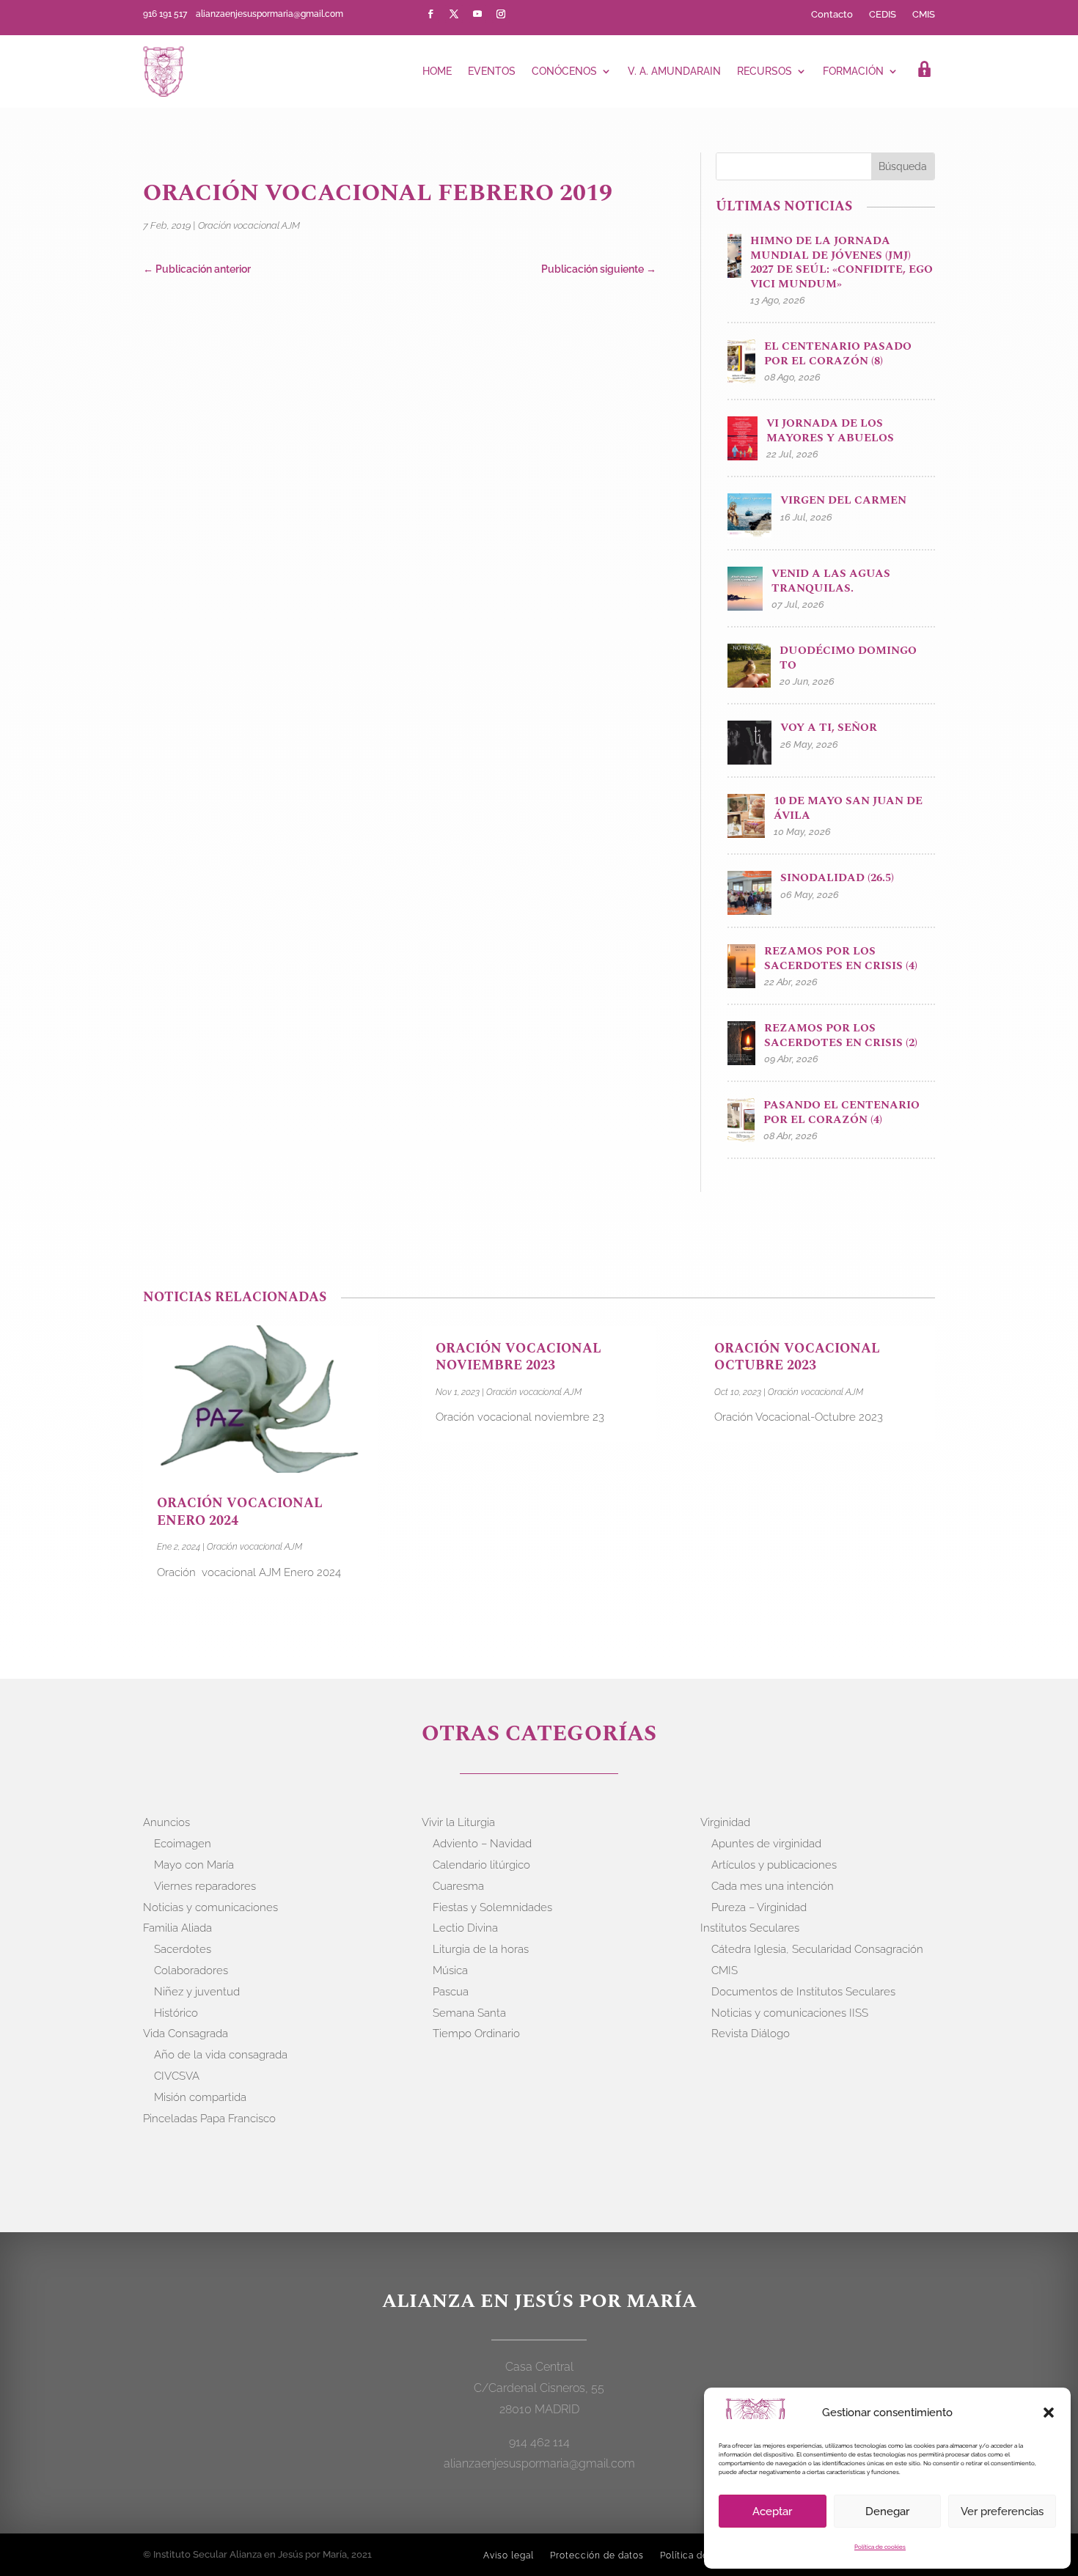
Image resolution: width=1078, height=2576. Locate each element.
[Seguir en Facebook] (430, 14)
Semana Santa (469, 2013)
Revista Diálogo (751, 2034)
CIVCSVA (177, 2076)
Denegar (887, 2511)
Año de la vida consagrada (221, 2055)
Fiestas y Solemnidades (492, 1907)
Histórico (176, 2013)
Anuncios (166, 1822)
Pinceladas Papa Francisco (209, 2119)
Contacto (832, 15)
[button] (1049, 2413)
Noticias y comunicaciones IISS (790, 2013)
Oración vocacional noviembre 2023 (518, 1357)
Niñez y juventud (197, 1992)
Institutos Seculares (750, 1928)
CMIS (924, 15)
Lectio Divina (465, 1928)
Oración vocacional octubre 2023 (797, 1357)
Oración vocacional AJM (249, 225)
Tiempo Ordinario (476, 2034)
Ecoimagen (183, 1844)
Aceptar (772, 2511)
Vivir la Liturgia (458, 1822)
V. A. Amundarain (674, 71)
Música (450, 1970)
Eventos (492, 71)
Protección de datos (597, 2555)
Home (437, 71)
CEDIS (883, 15)
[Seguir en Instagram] (501, 14)
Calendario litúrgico (481, 1865)
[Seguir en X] (454, 14)
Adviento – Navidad (482, 1844)
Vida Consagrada (186, 2034)
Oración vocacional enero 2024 (240, 1512)
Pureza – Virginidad (759, 1907)
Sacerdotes (183, 1949)
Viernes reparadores (205, 1886)
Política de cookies (880, 2547)
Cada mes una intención (773, 1886)
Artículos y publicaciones (774, 1865)
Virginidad (725, 1822)
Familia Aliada (177, 1928)
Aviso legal (509, 2555)
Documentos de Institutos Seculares (803, 1992)
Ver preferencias (1002, 2511)
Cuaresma (458, 1886)
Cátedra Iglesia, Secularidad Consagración (817, 1949)
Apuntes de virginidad (766, 1844)
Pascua (451, 1992)
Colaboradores (191, 1970)
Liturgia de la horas (481, 1949)
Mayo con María (194, 1865)
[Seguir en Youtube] (477, 14)
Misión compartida (200, 2097)
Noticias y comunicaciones (210, 1907)
